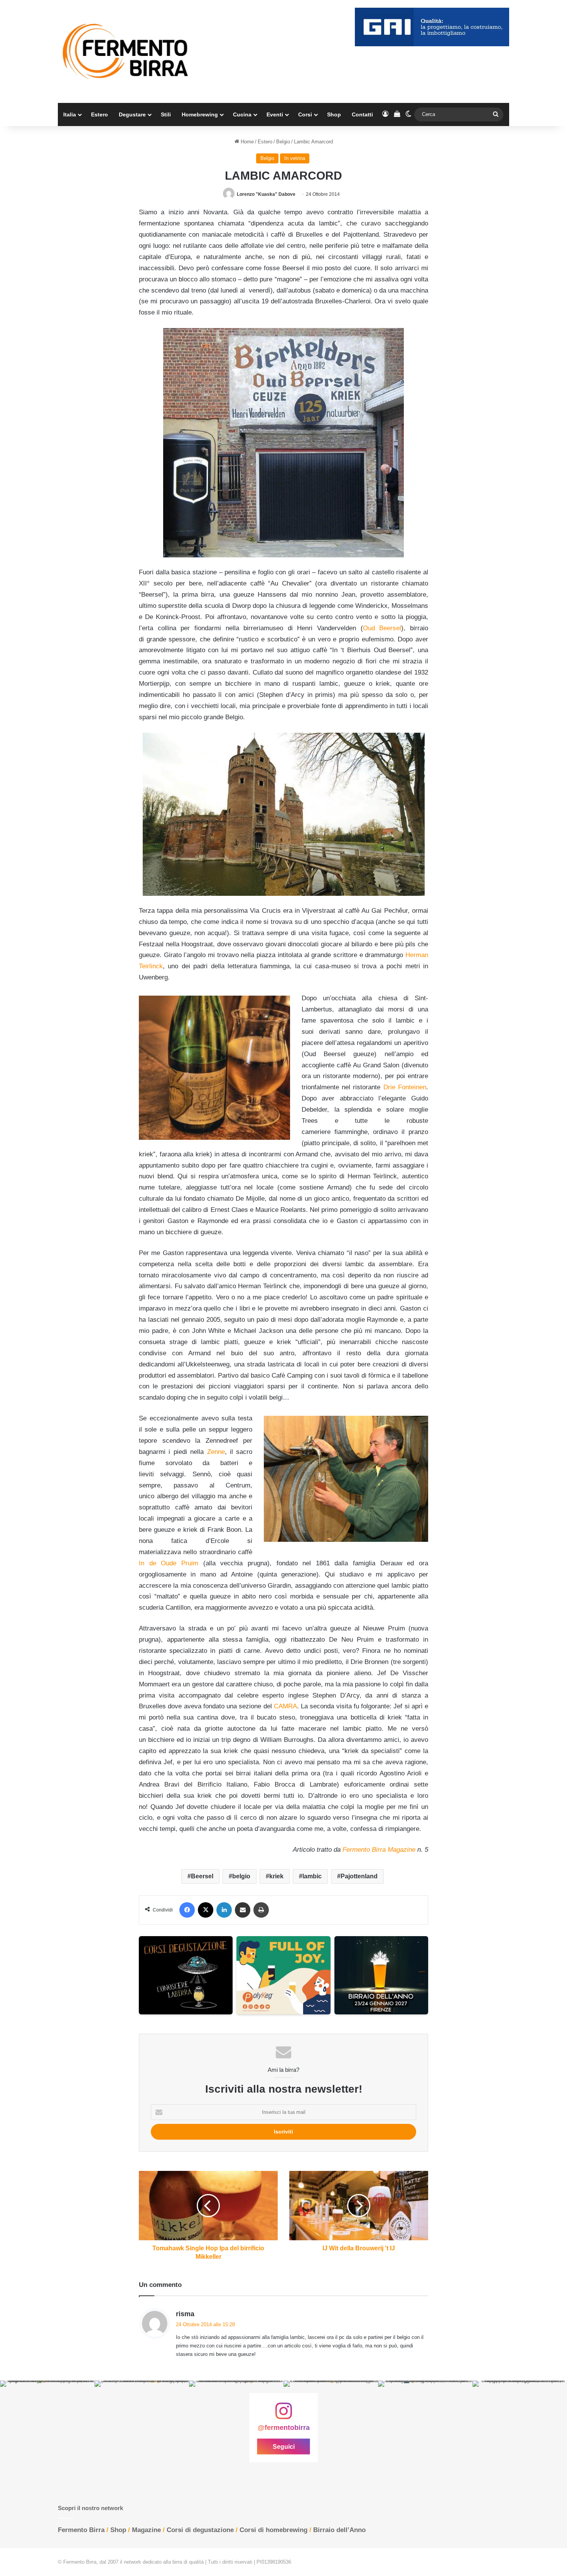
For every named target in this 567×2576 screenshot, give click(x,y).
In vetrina (295, 158)
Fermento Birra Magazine (379, 1850)
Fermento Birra (81, 2530)
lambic (312, 1876)
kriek (276, 1876)
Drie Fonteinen (405, 1087)
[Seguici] (283, 2415)
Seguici (284, 2447)
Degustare (132, 114)
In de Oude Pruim (169, 1563)
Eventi (275, 114)
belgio (241, 1876)
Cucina (242, 114)
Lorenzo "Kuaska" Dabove (266, 194)
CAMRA (285, 1706)
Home (246, 142)
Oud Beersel (382, 628)
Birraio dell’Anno (339, 2530)
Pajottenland (359, 1876)
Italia (70, 114)
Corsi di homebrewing (273, 2530)
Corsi (305, 114)
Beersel (202, 1876)
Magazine (146, 2530)
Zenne (216, 1452)
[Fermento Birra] (126, 51)
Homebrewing (200, 114)
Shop (334, 114)
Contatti (362, 114)
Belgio (283, 142)
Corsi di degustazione (200, 2530)
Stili (166, 114)
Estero (100, 114)
